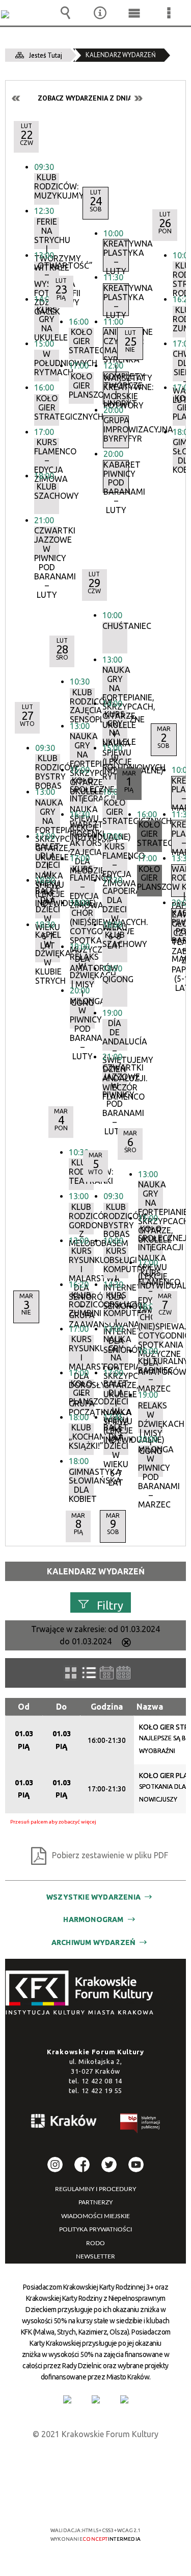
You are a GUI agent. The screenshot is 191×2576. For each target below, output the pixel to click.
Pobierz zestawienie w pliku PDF (110, 1855)
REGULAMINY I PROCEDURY (95, 2189)
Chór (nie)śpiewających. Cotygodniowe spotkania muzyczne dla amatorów (151, 1329)
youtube (136, 2165)
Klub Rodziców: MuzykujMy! (47, 187)
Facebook (82, 2165)
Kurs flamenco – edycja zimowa (47, 454)
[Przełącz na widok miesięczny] (124, 1673)
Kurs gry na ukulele (115, 726)
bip (141, 2125)
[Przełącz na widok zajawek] (71, 1673)
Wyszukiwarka (66, 13)
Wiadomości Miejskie (95, 2216)
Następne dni (138, 98)
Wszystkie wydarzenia (93, 1897)
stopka (83, 1993)
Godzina (107, 1707)
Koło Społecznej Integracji (151, 1238)
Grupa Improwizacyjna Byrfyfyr (116, 430)
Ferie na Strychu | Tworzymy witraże (47, 233)
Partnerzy (95, 2202)
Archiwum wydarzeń (93, 1942)
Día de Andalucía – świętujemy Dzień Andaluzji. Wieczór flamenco (115, 1035)
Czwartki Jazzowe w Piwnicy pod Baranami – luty (47, 542)
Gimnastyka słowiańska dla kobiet (81, 1484)
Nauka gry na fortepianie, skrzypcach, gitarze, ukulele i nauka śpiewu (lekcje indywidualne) (115, 682)
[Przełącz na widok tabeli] (89, 1673)
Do (61, 1707)
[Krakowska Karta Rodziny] (67, 2399)
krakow (64, 2123)
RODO (95, 2243)
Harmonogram (93, 1919)
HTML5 (79, 2501)
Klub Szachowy (47, 491)
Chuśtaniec (115, 626)
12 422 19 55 (102, 2091)
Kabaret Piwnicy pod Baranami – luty (116, 476)
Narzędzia (100, 13)
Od (24, 1707)
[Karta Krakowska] (124, 2399)
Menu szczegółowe (169, 13)
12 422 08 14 (102, 2081)
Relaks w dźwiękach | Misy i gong (151, 1417)
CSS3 (95, 2501)
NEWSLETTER (95, 2256)
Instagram (55, 2165)
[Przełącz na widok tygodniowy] (107, 1673)
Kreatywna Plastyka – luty (116, 255)
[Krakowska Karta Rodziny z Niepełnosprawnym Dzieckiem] (96, 2399)
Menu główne (134, 13)
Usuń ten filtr (126, 1643)
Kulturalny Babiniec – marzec (151, 1373)
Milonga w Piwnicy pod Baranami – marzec (151, 1461)
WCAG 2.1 (127, 2500)
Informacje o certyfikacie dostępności (95, 2464)
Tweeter (109, 2165)
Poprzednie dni (16, 98)
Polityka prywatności (95, 2229)
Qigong (115, 979)
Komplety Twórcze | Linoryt (116, 388)
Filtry (110, 1605)
